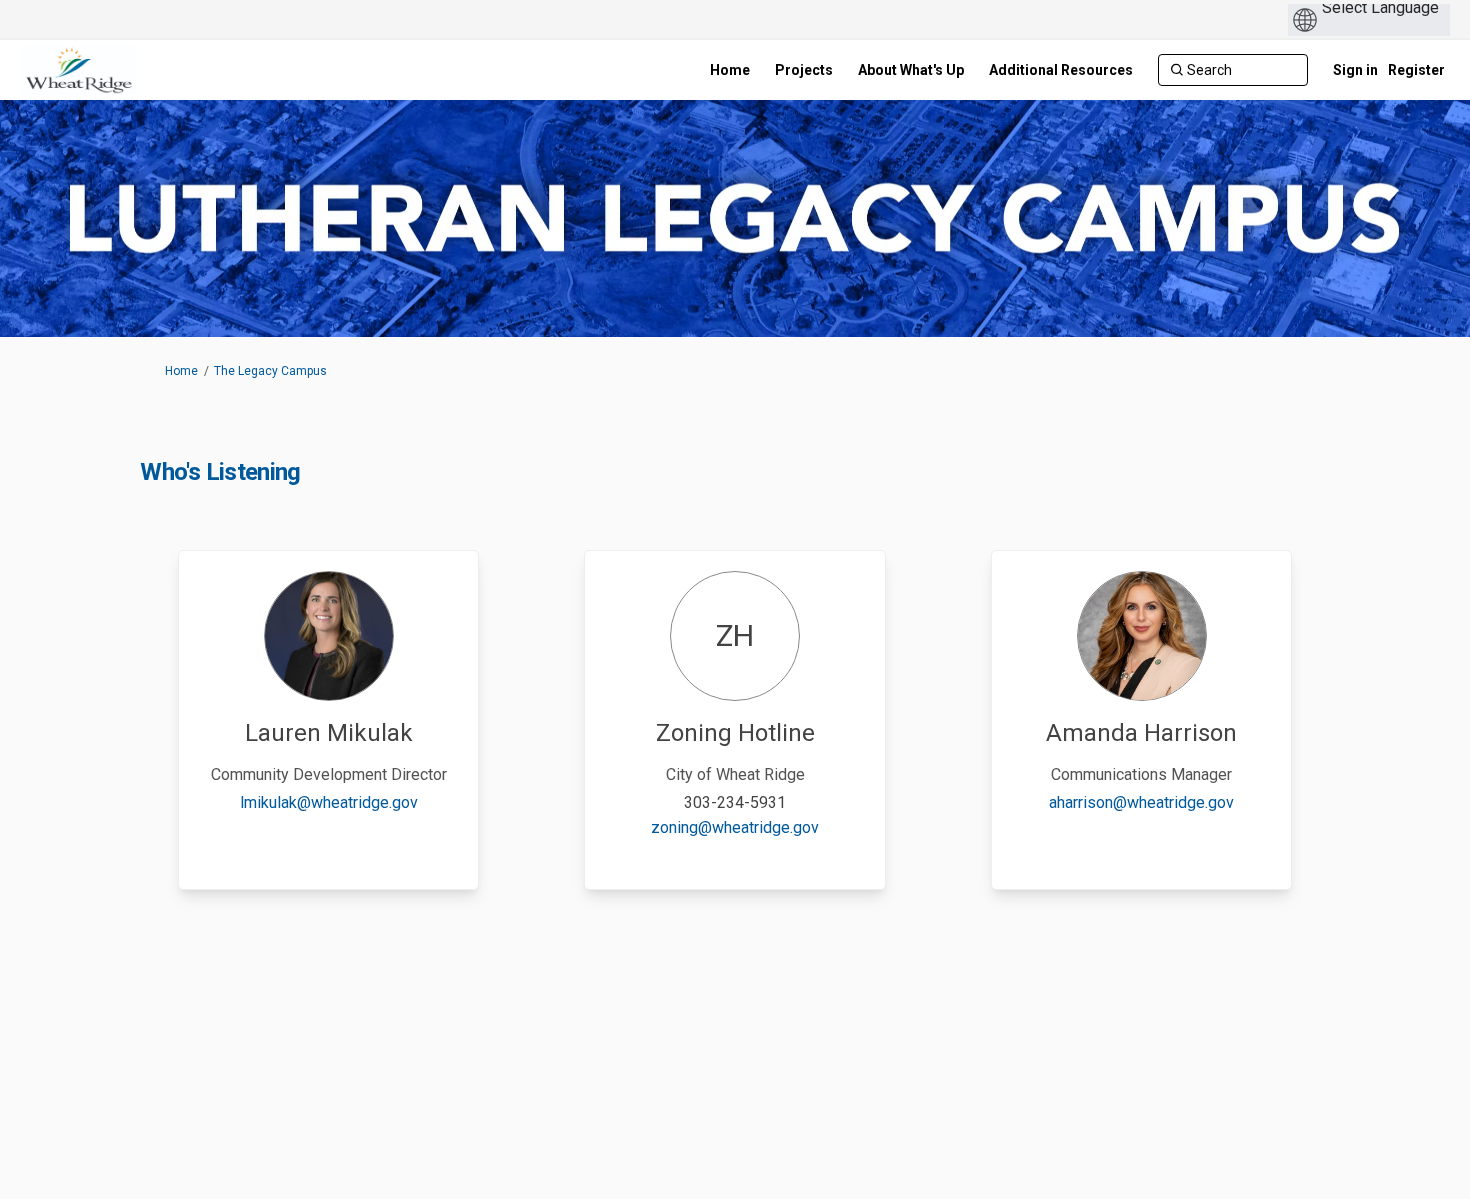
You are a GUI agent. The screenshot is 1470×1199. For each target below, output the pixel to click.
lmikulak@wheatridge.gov (329, 802)
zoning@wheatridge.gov (735, 827)
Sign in (1355, 70)
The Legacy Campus (270, 371)
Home (181, 371)
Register (1416, 70)
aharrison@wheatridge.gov (1141, 802)
